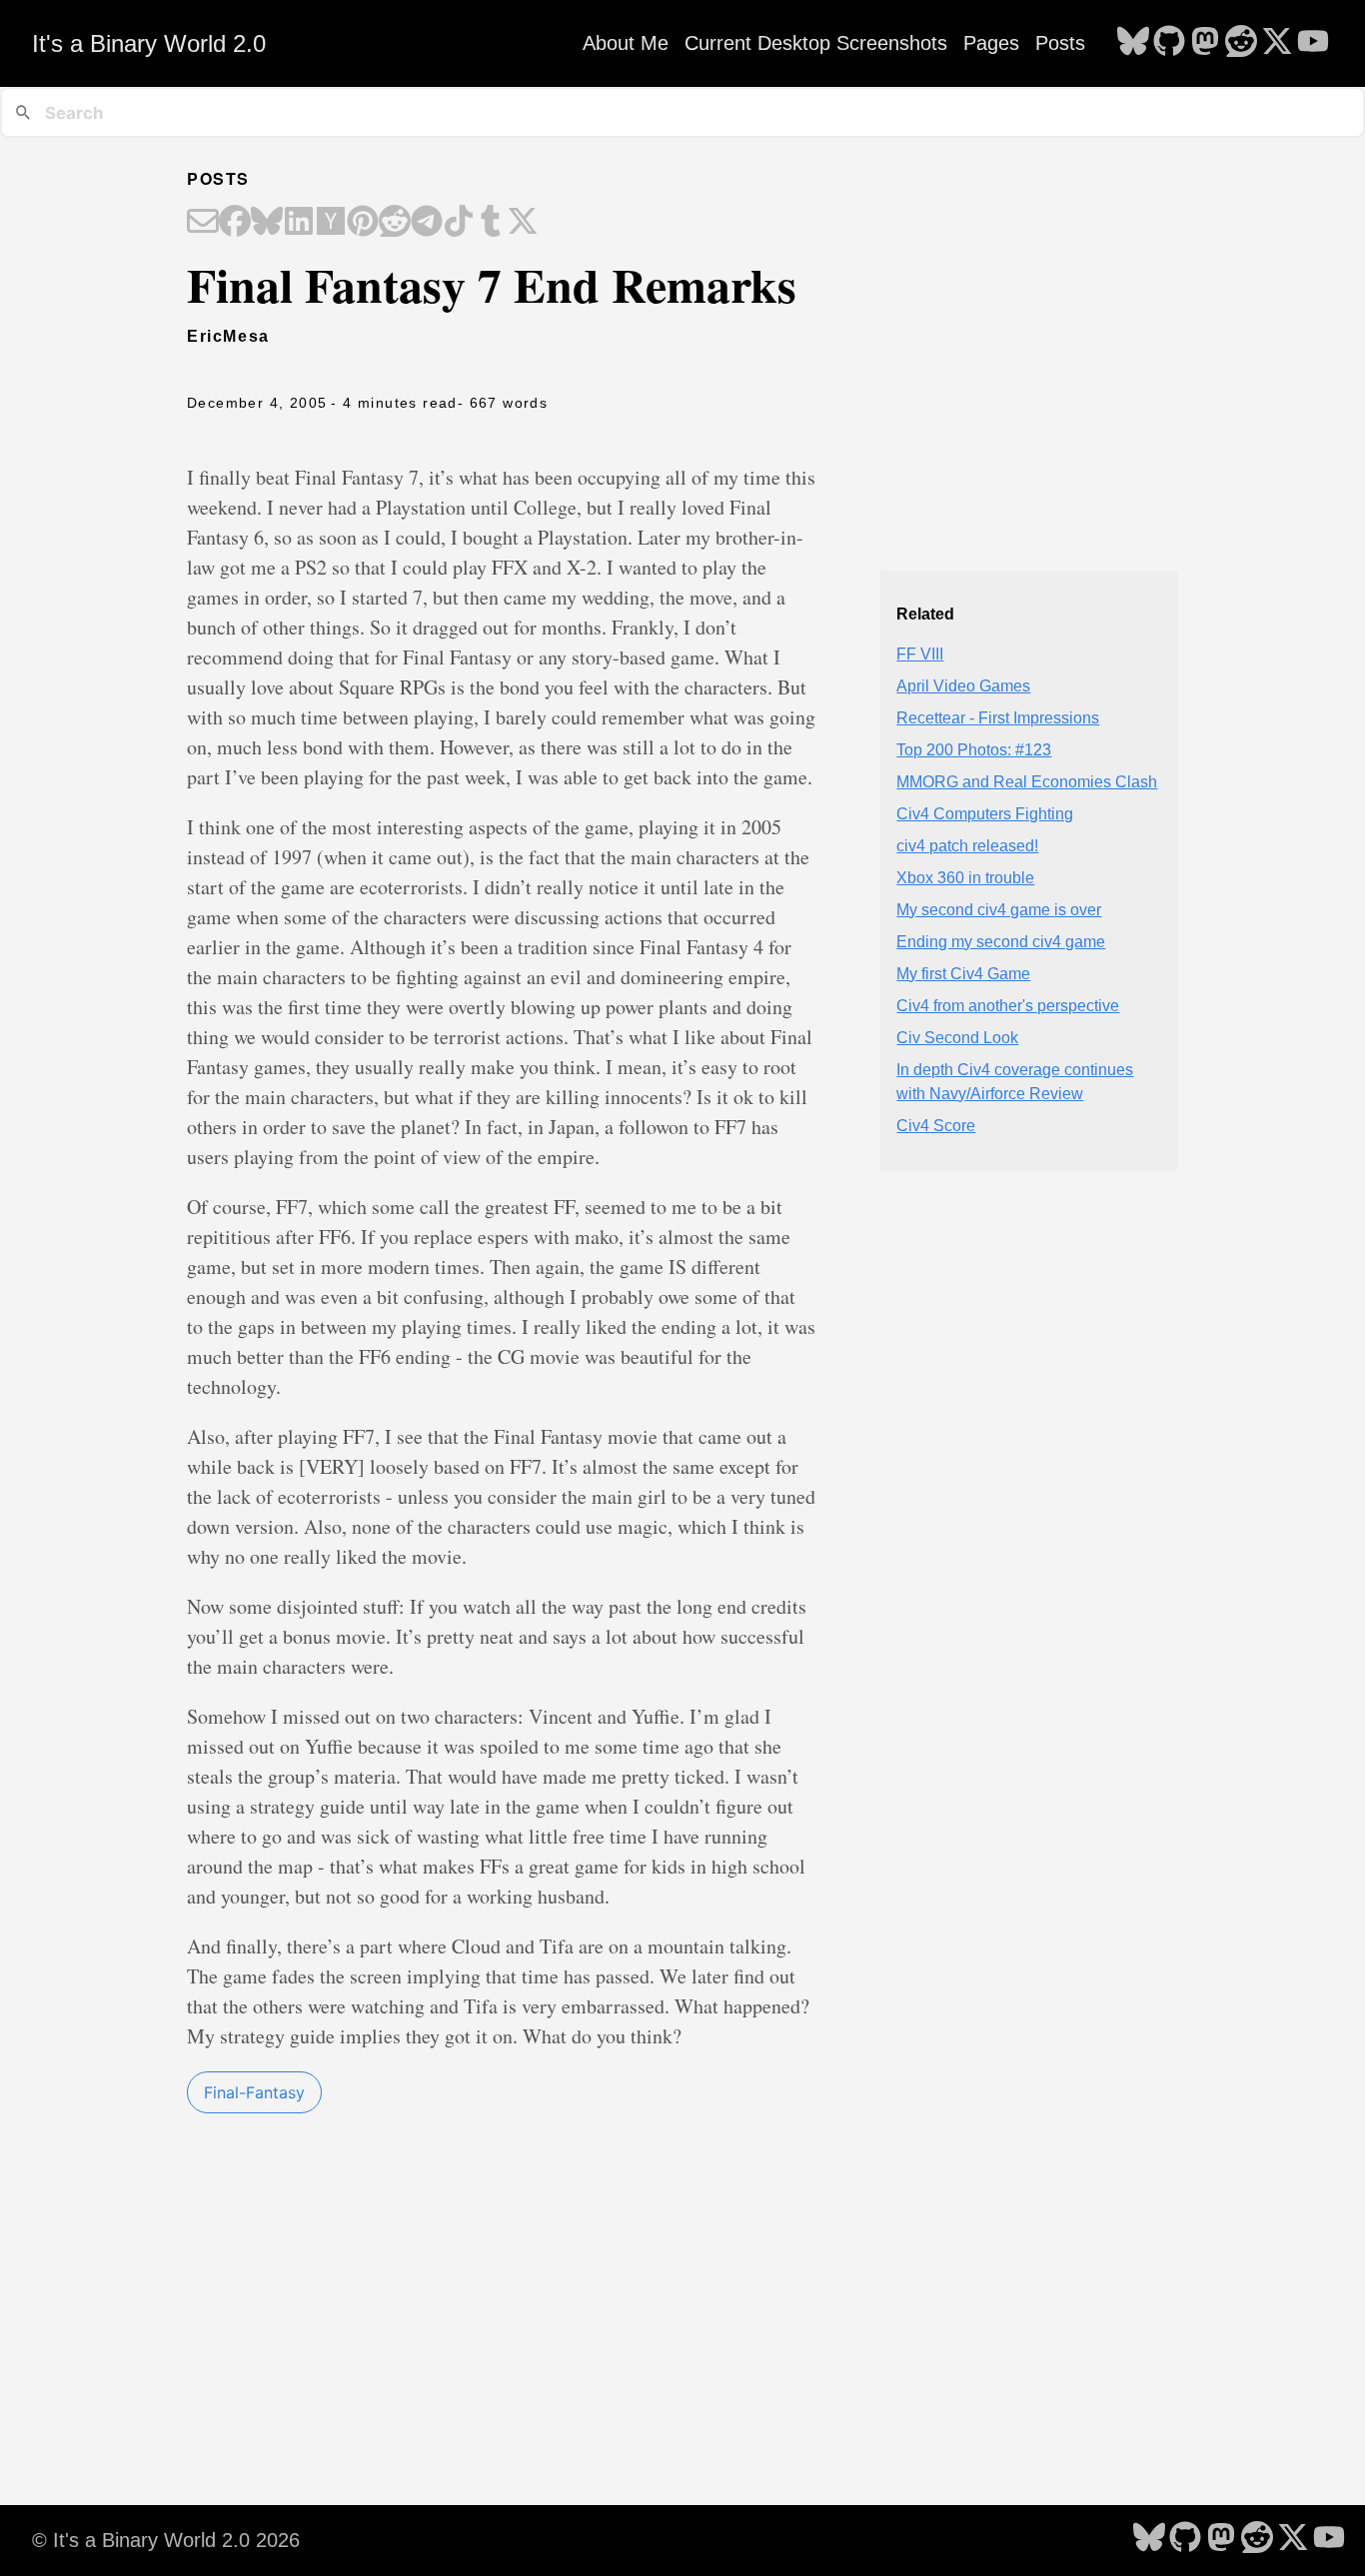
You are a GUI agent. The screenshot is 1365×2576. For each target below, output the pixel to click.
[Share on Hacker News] (331, 223)
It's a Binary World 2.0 (149, 43)
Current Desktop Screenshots (816, 43)
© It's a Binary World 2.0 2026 (166, 2540)
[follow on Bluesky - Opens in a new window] (1133, 43)
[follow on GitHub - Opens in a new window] (1169, 43)
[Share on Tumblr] (491, 223)
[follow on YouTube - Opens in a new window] (1313, 43)
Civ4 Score (936, 1126)
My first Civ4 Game (963, 974)
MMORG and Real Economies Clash (1027, 782)
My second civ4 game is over (999, 910)
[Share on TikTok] (459, 223)
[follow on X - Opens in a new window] (1277, 43)
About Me (626, 43)
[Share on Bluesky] (267, 223)
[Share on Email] (203, 223)
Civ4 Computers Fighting (985, 814)
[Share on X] (523, 223)
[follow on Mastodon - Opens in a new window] (1205, 43)
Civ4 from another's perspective (1008, 1006)
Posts (1060, 43)
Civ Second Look (957, 1038)
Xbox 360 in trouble (965, 878)
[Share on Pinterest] (363, 223)
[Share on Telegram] (427, 223)
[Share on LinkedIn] (299, 223)
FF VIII (920, 654)
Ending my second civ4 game (1001, 942)
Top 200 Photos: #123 (974, 750)
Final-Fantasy (254, 2092)
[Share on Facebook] (235, 223)
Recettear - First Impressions (998, 718)
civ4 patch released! (967, 846)
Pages (991, 43)
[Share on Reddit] (395, 223)
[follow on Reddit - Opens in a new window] (1241, 43)
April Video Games (963, 686)
